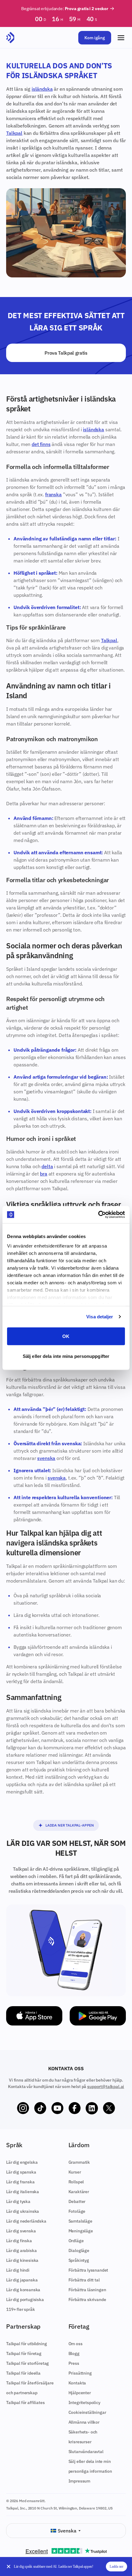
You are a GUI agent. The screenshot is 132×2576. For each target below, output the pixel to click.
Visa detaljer (100, 1317)
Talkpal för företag (24, 2353)
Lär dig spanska (21, 2172)
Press (74, 2363)
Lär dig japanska (22, 2280)
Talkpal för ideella (23, 2373)
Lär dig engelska (22, 2162)
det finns (41, 444)
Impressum (80, 2481)
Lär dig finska (19, 2241)
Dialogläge (79, 2250)
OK (66, 1336)
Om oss (76, 2344)
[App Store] (34, 2016)
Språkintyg (79, 2260)
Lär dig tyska (18, 2201)
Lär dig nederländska (26, 2221)
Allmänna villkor (84, 2422)
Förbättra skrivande (87, 2300)
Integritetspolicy (84, 2403)
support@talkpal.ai (106, 2086)
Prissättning (80, 2373)
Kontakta (77, 2383)
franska (53, 494)
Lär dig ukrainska (23, 2211)
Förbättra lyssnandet (88, 2270)
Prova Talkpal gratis (66, 353)
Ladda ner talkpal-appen (70, 1825)
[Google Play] (98, 2016)
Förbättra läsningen (87, 2290)
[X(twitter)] (109, 2108)
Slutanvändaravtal (86, 2452)
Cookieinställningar (87, 2412)
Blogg (74, 2353)
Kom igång (95, 38)
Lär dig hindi (18, 2270)
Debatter (77, 2201)
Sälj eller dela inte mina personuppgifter (66, 1356)
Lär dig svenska (21, 2231)
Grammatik (79, 2162)
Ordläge (76, 2241)
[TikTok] (40, 2108)
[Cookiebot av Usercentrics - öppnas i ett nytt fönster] (98, 1215)
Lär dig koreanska (23, 2290)
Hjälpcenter (80, 2393)
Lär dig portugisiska (25, 2300)
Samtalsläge (80, 2221)
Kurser (75, 2172)
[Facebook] (75, 2108)
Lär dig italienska (23, 2192)
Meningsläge (81, 2231)
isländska (42, 89)
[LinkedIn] (92, 2108)
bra (44, 1174)
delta (47, 1166)
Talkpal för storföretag (27, 2363)
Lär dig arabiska (21, 2250)
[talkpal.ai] (10, 38)
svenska (46, 1458)
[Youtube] (57, 2108)
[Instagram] (23, 2108)
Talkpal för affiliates (25, 2403)
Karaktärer (79, 2192)
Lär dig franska (20, 2182)
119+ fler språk (21, 2309)
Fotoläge (77, 2211)
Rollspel (76, 2182)
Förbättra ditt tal (84, 2280)
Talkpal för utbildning (26, 2344)
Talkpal (14, 133)
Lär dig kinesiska (22, 2260)
